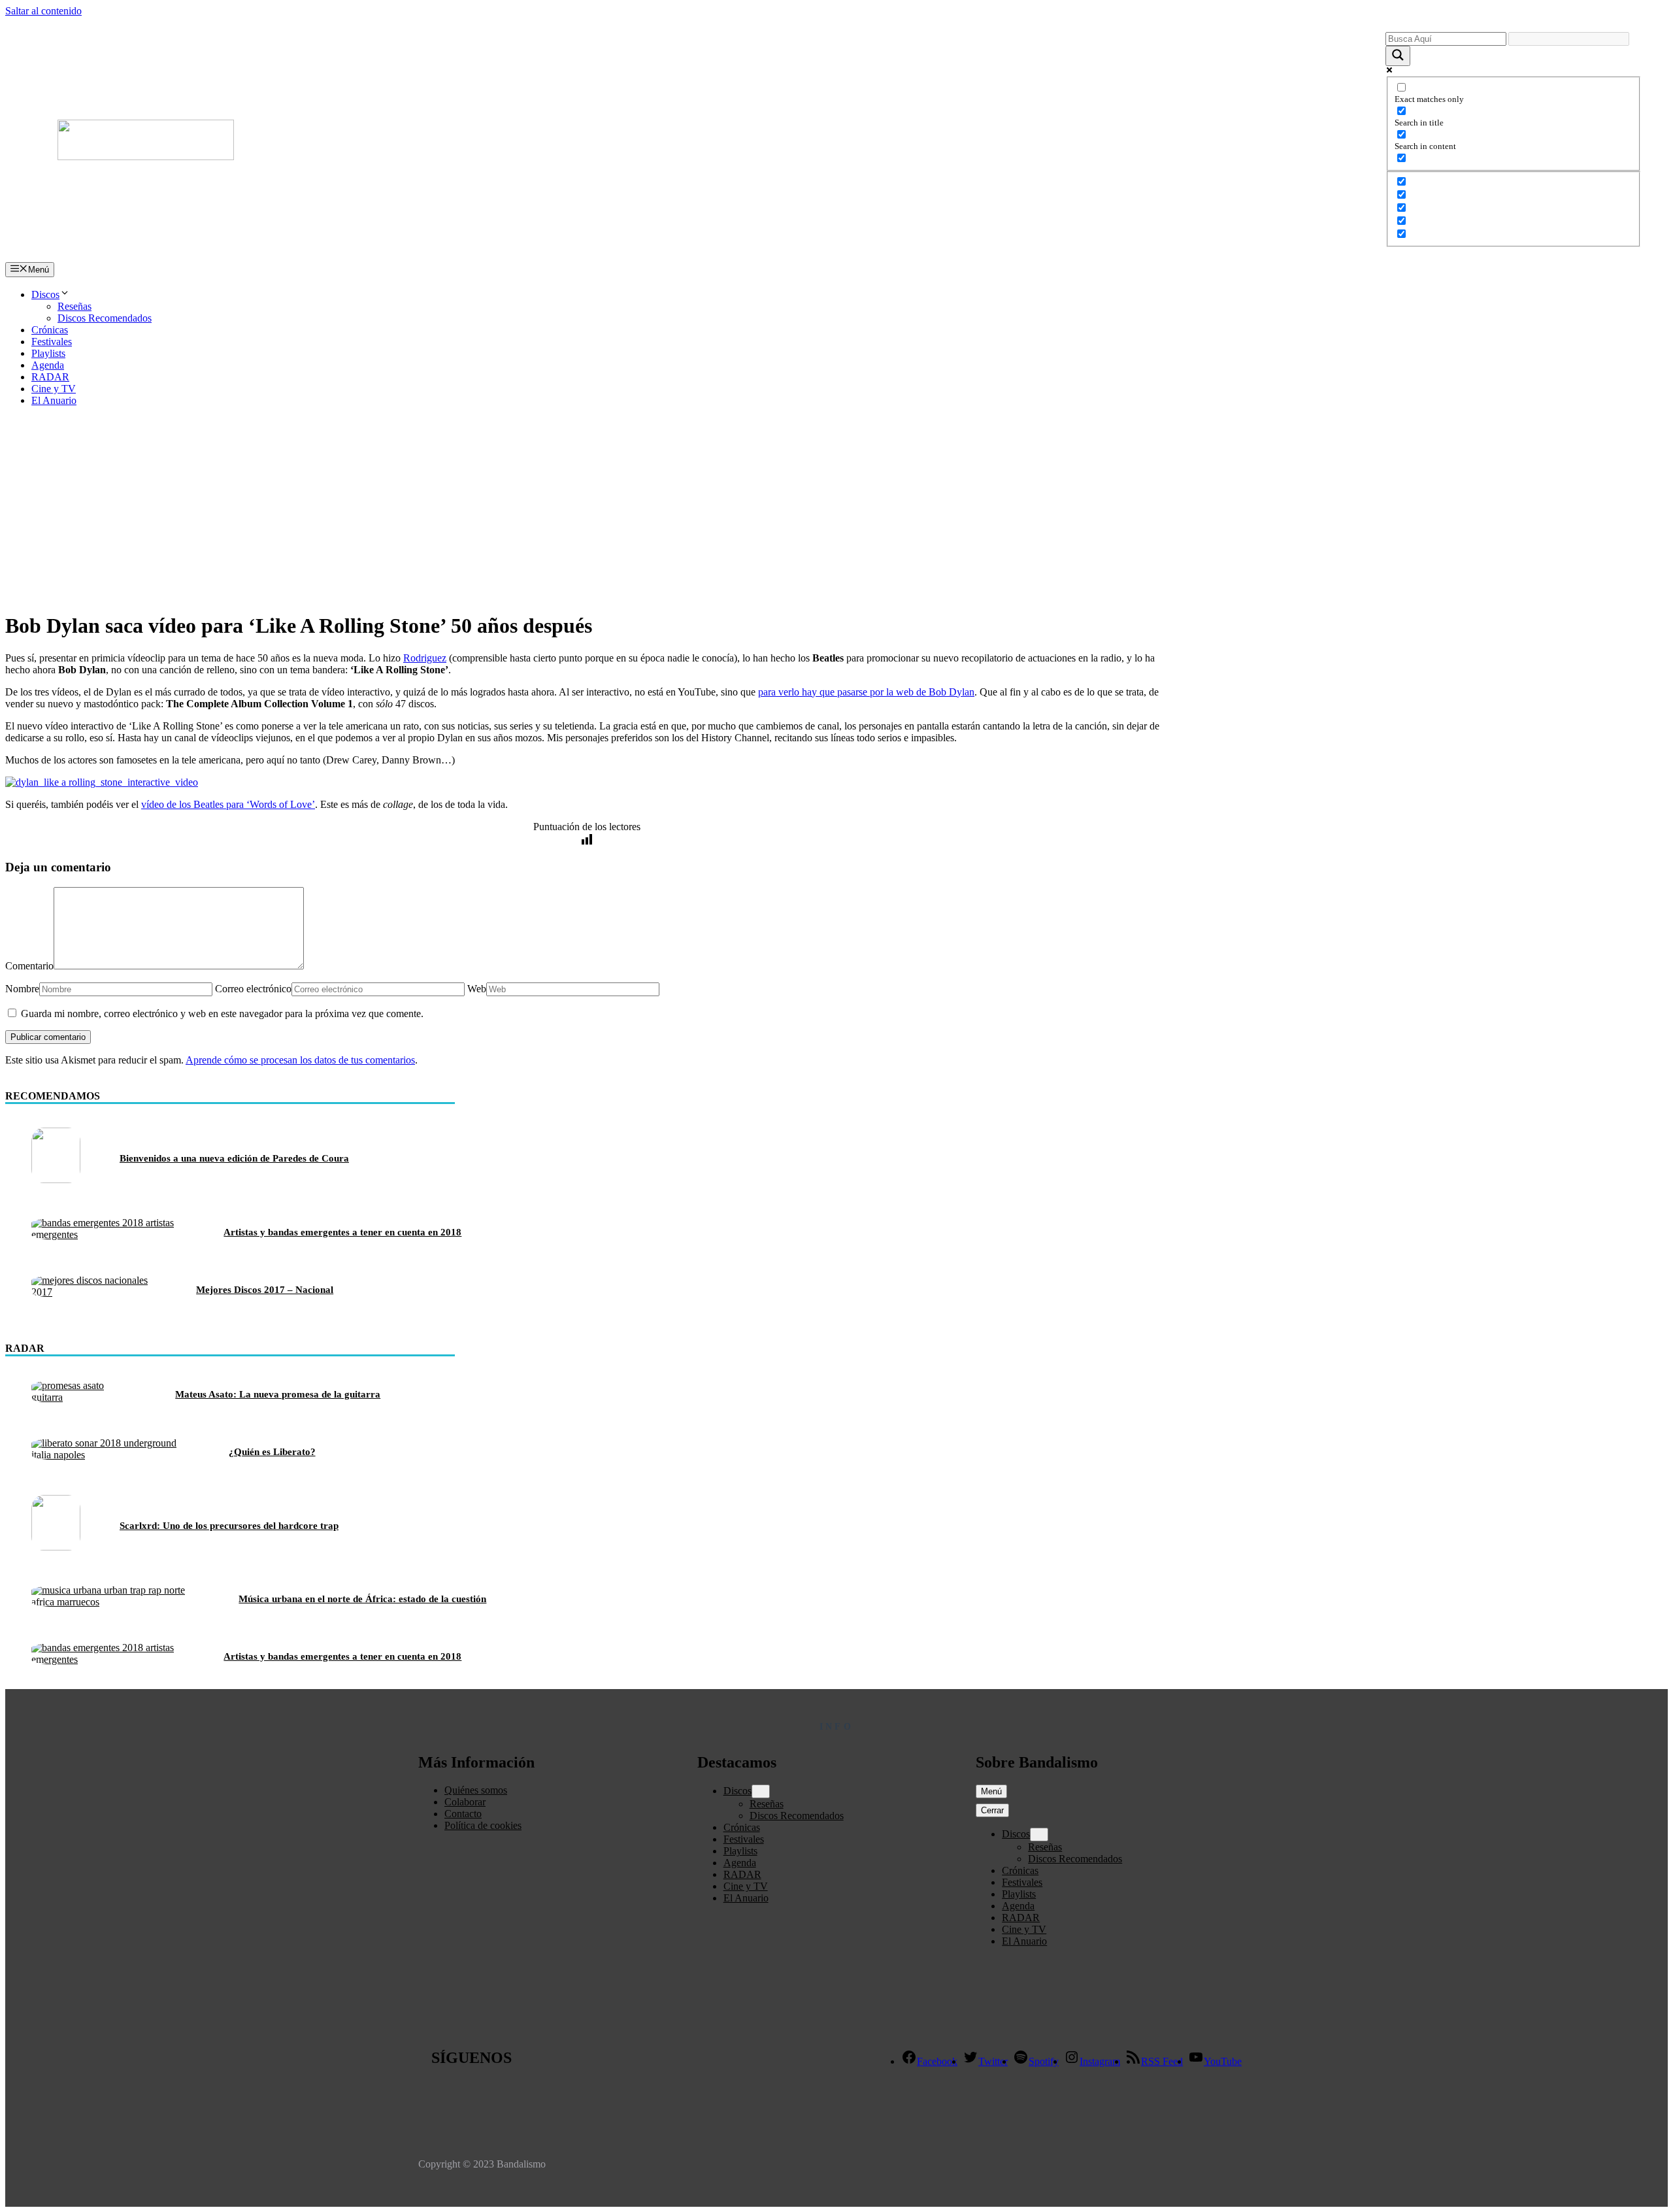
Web (477, 989)
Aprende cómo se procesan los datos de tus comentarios (300, 1060)
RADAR (50, 377)
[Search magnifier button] (1398, 56)
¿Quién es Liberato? (272, 1452)
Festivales (52, 342)
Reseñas (75, 306)
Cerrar (992, 1810)
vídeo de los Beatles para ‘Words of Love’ (228, 804)
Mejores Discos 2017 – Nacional (265, 1290)
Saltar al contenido (43, 11)
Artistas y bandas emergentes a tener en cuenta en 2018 (342, 1232)
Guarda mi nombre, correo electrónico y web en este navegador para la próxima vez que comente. (222, 1014)
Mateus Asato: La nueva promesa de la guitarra (278, 1394)
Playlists (48, 353)
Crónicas (50, 330)
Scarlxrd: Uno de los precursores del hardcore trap (229, 1526)
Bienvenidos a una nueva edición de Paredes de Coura (234, 1158)
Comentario (29, 966)
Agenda (48, 365)
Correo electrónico (253, 989)
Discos (45, 294)
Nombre (22, 989)
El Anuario (54, 400)
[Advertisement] (836, 509)
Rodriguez (425, 658)
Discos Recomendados (105, 318)
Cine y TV (54, 389)
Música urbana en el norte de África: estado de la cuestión (362, 1599)
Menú (991, 1791)
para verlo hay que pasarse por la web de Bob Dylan (866, 692)
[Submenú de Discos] (761, 1791)
